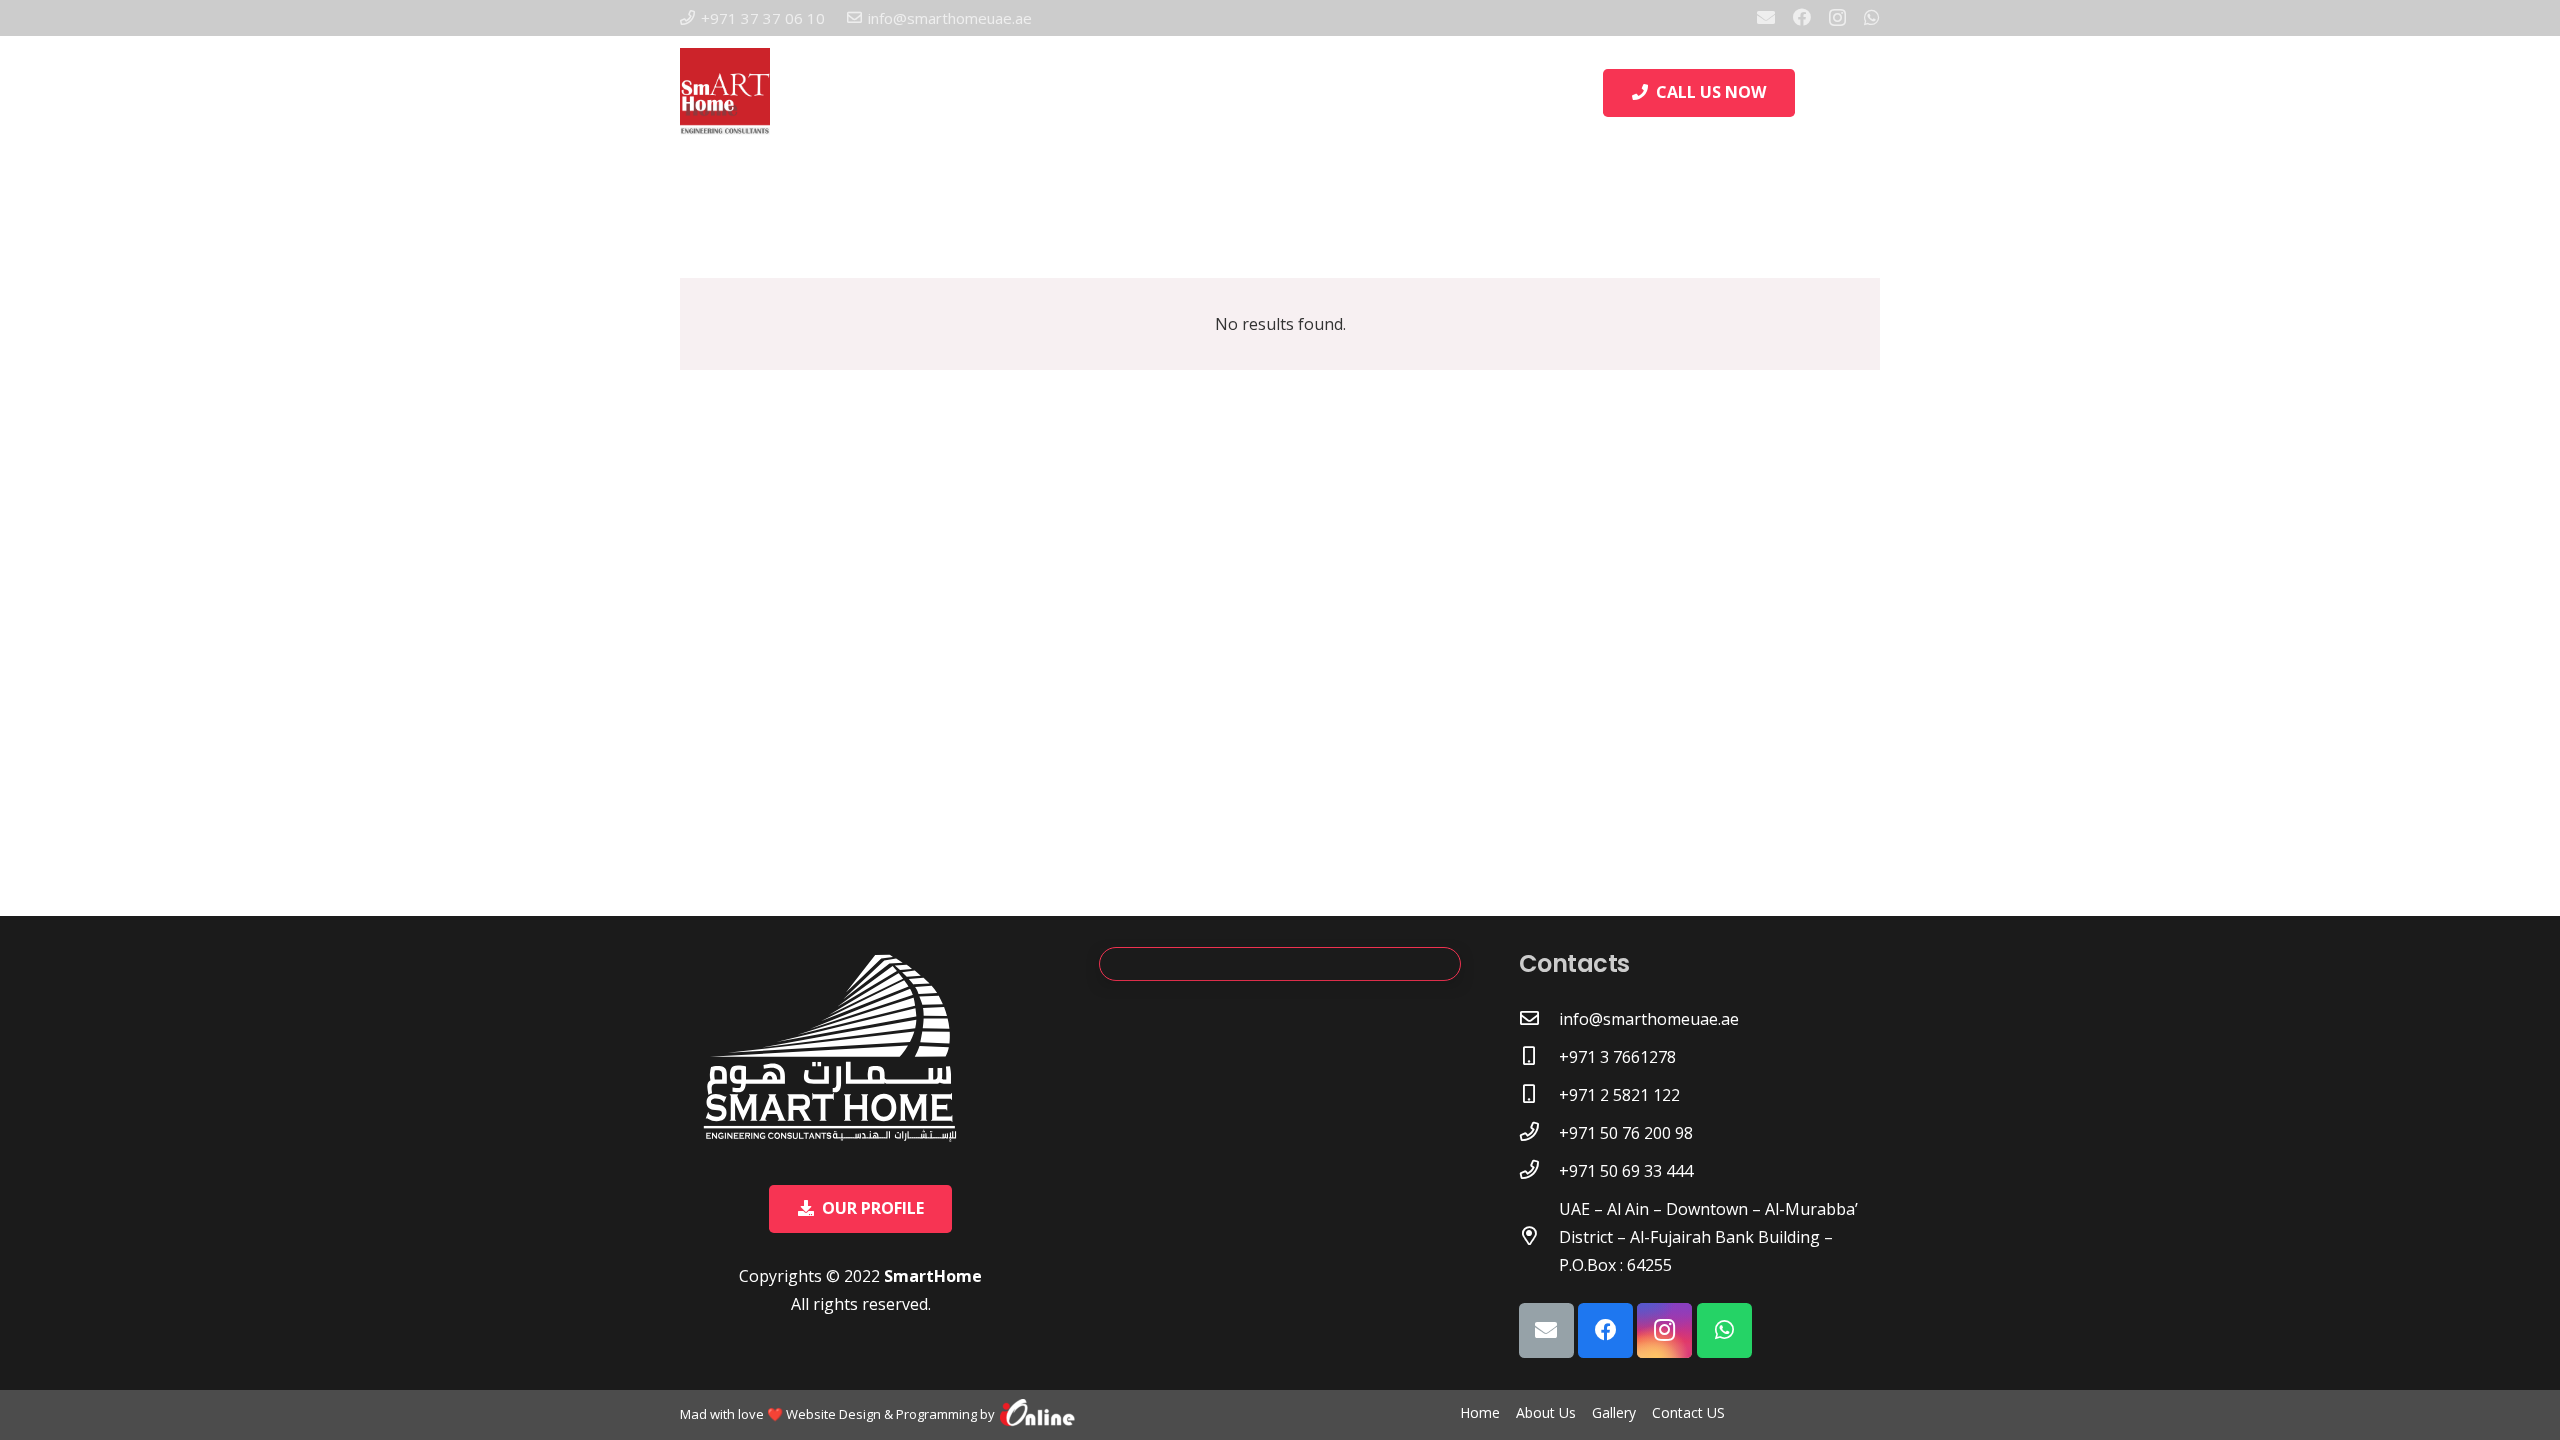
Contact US (1688, 1412)
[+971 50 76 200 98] (1539, 1133)
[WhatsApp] (1872, 17)
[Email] (1766, 17)
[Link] (1037, 1415)
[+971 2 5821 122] (1539, 1095)
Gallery (1614, 1412)
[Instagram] (1837, 18)
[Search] (1817, 93)
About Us (1546, 1412)
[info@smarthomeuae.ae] (1539, 1019)
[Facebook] (1802, 17)
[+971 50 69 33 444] (1539, 1171)
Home (1480, 1412)
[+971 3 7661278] (1539, 1057)
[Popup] (1870, 93)
